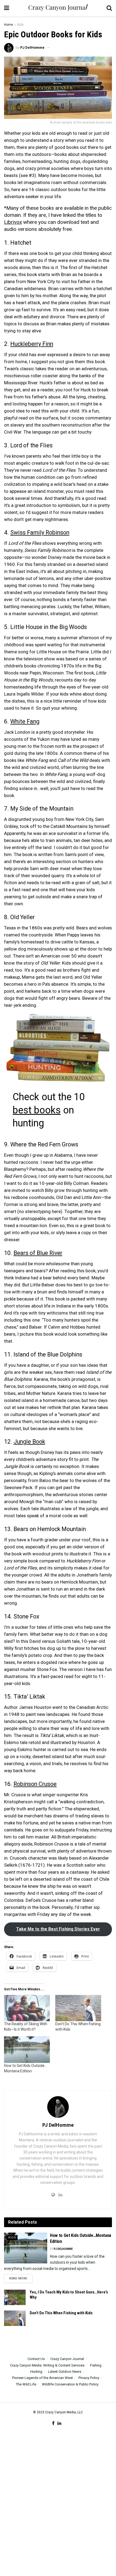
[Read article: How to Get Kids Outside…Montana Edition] (26, 2248)
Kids (21, 25)
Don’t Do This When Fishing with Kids (61, 2313)
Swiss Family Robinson (40, 532)
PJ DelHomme (32, 47)
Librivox (13, 222)
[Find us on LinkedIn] (59, 2423)
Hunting (36, 2372)
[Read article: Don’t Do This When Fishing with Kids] (15, 2318)
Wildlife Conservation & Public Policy (70, 2384)
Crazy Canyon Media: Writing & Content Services (47, 2365)
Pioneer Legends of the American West (42, 2378)
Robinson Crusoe (35, 1784)
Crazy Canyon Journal (67, 2359)
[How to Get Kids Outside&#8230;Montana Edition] (27, 2049)
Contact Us (36, 2359)
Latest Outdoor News (65, 2372)
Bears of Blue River (38, 1253)
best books (37, 1110)
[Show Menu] (7, 8)
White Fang (25, 721)
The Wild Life (26, 2384)
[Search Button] (109, 8)
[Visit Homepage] (58, 8)
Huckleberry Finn (32, 344)
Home (8, 25)
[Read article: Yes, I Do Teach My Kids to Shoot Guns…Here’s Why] (15, 2297)
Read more (21, 2278)
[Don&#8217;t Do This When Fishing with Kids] (78, 2008)
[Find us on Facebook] (53, 2423)
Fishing (96, 2365)
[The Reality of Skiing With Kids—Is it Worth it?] (27, 2008)
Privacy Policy (89, 2378)
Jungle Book (29, 1442)
